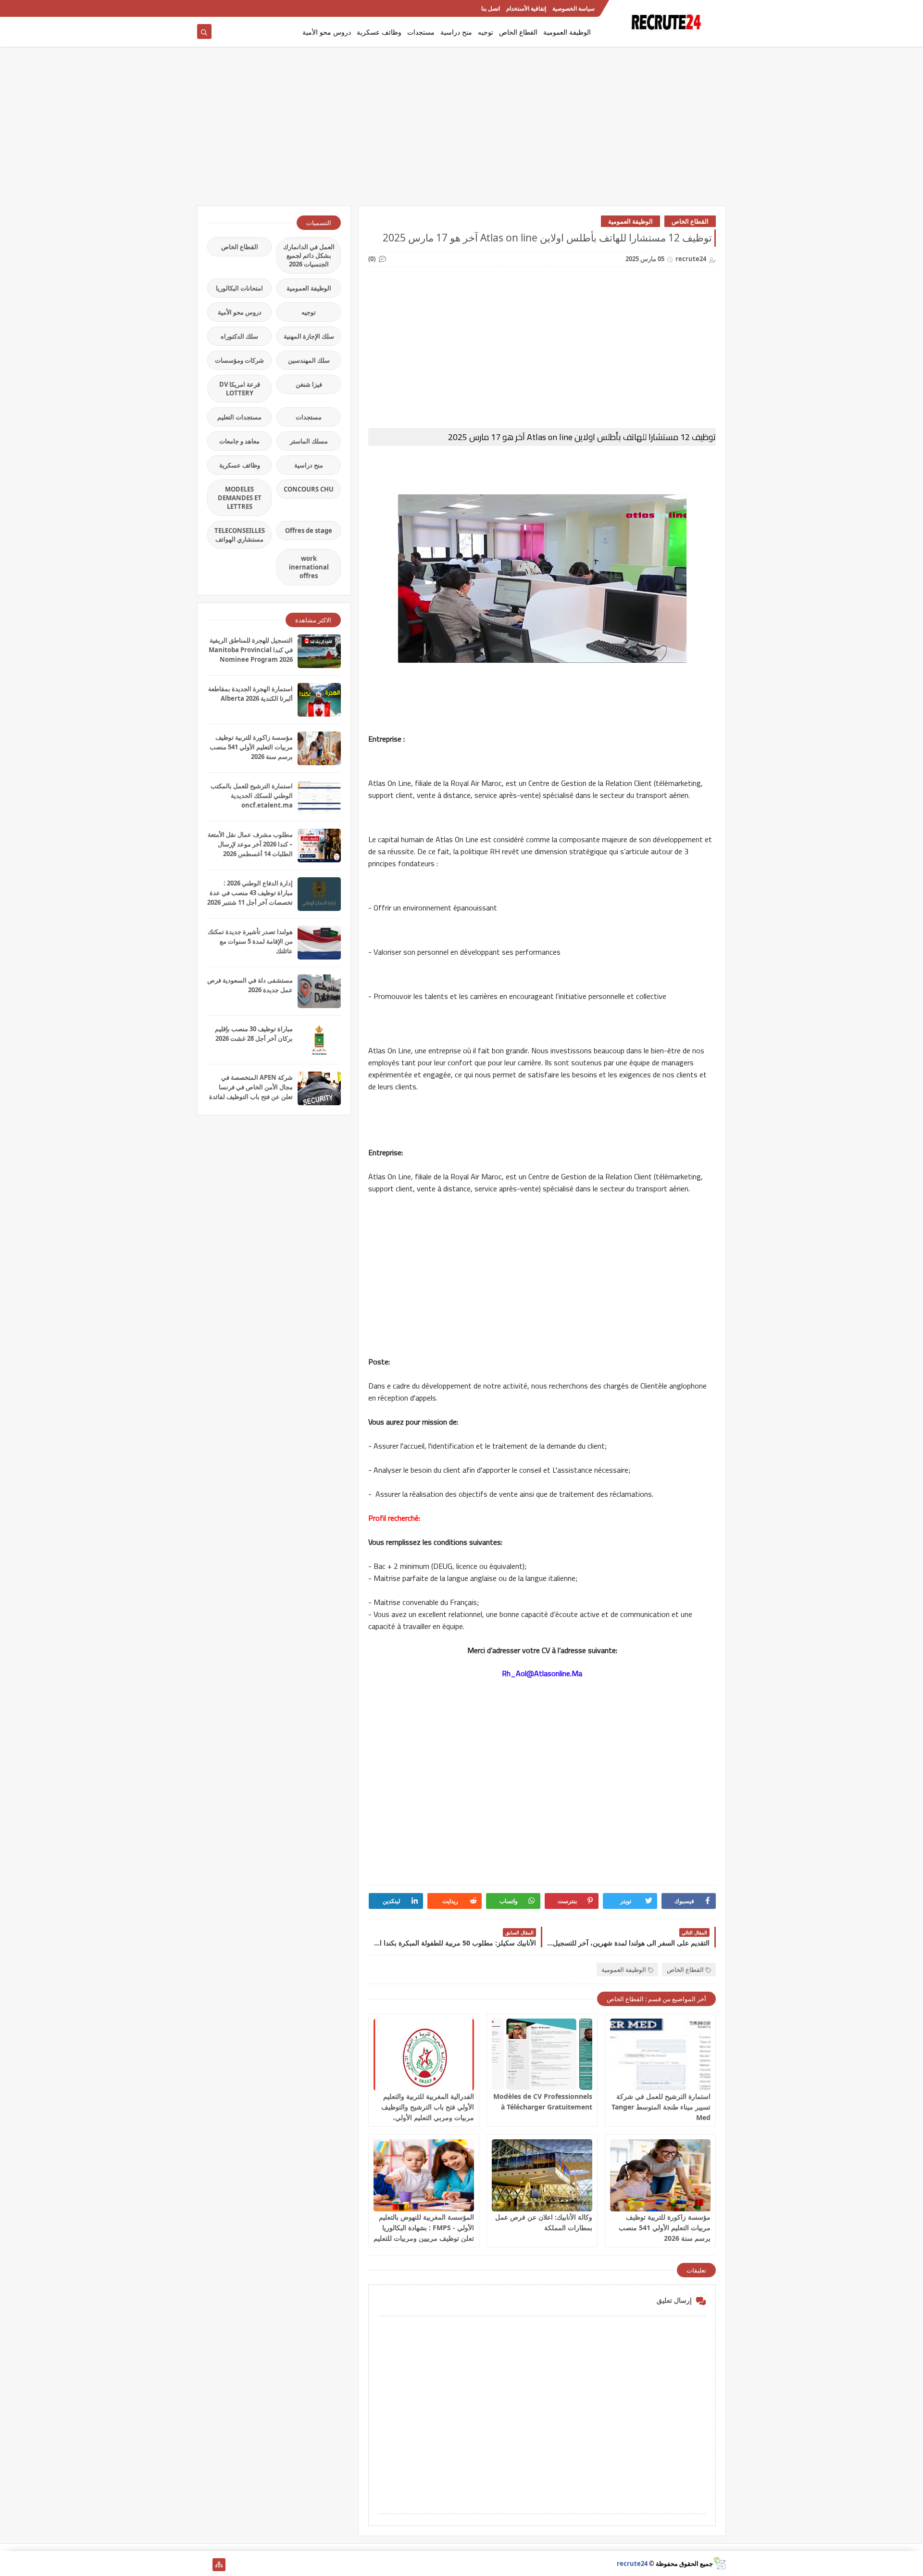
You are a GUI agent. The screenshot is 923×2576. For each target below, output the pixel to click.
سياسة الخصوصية (574, 8)
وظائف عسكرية (379, 32)
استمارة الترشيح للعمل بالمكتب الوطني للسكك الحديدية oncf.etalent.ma (252, 796)
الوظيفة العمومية (567, 32)
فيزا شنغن (309, 384)
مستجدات (421, 32)
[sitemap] (219, 2565)
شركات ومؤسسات (239, 360)
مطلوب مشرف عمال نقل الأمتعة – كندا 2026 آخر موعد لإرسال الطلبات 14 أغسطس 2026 (250, 844)
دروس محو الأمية (327, 32)
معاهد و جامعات (239, 441)
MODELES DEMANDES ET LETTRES (240, 498)
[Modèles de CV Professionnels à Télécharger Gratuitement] (542, 2055)
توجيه (486, 32)
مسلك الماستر (309, 441)
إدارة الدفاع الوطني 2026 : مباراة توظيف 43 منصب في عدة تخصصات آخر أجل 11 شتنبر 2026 (250, 893)
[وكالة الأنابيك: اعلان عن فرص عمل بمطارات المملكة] (542, 2175)
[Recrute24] (204, 8)
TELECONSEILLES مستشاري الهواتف (240, 535)
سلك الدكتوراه (239, 336)
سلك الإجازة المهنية (309, 336)
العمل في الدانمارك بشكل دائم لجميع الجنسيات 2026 (309, 255)
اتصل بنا (491, 8)
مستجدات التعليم (239, 417)
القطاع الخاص (518, 32)
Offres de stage (309, 530)
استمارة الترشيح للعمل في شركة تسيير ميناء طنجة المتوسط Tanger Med (661, 2107)
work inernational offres (309, 567)
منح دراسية (456, 32)
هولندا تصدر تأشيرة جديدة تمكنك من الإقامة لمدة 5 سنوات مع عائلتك (250, 941)
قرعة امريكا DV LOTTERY (240, 389)
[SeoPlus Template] (719, 2563)
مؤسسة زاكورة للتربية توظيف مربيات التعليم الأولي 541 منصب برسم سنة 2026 (665, 2228)
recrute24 (632, 2563)
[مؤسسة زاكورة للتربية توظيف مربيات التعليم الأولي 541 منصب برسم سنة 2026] (660, 2175)
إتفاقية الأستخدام (526, 8)
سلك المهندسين (309, 360)
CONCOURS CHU (309, 489)
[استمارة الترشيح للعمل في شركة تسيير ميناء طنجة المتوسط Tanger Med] (660, 2055)
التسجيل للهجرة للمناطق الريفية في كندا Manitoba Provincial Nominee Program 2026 (251, 650)
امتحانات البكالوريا (239, 288)
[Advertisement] (461, 131)
